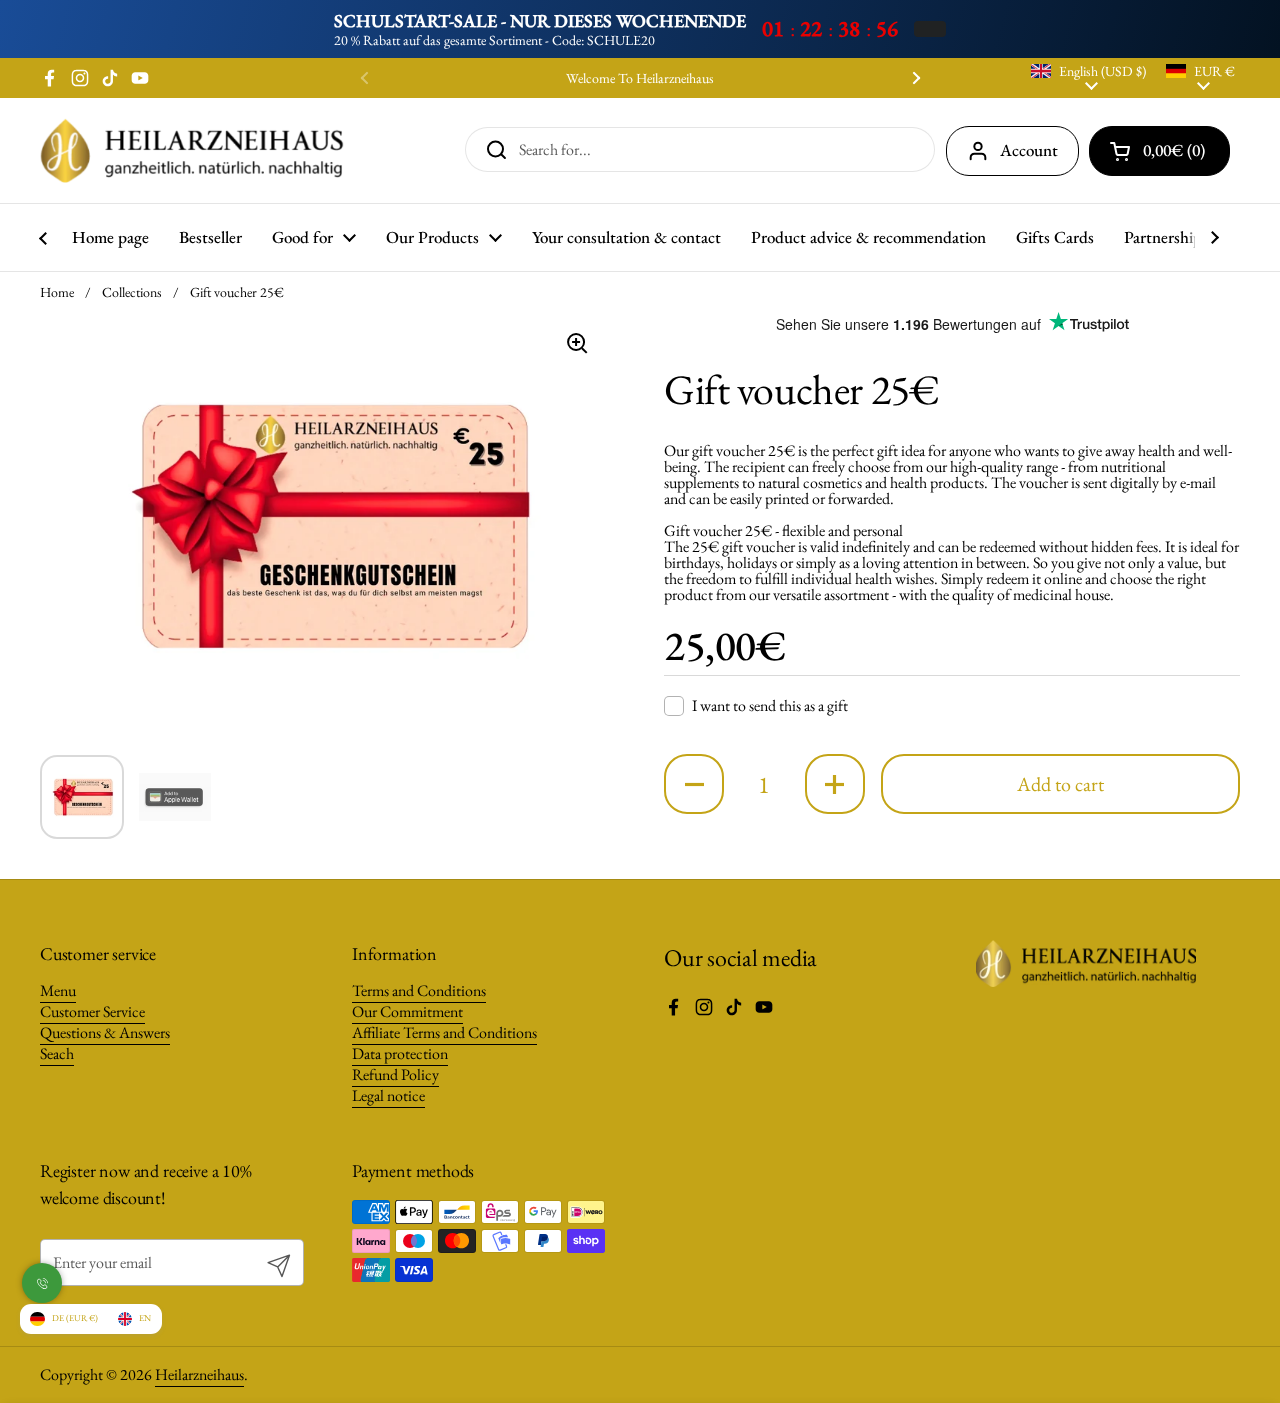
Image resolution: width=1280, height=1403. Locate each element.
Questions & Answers (105, 1032)
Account (1029, 150)
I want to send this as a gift (770, 706)
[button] (694, 784)
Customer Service (92, 1011)
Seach (57, 1053)
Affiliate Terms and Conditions (444, 1032)
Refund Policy (395, 1074)
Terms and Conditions (419, 990)
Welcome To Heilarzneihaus (640, 78)
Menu (58, 990)
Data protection (400, 1053)
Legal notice (388, 1095)
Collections (132, 292)
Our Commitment (407, 1011)
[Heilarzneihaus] (192, 150)
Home (57, 292)
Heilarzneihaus (199, 1374)
